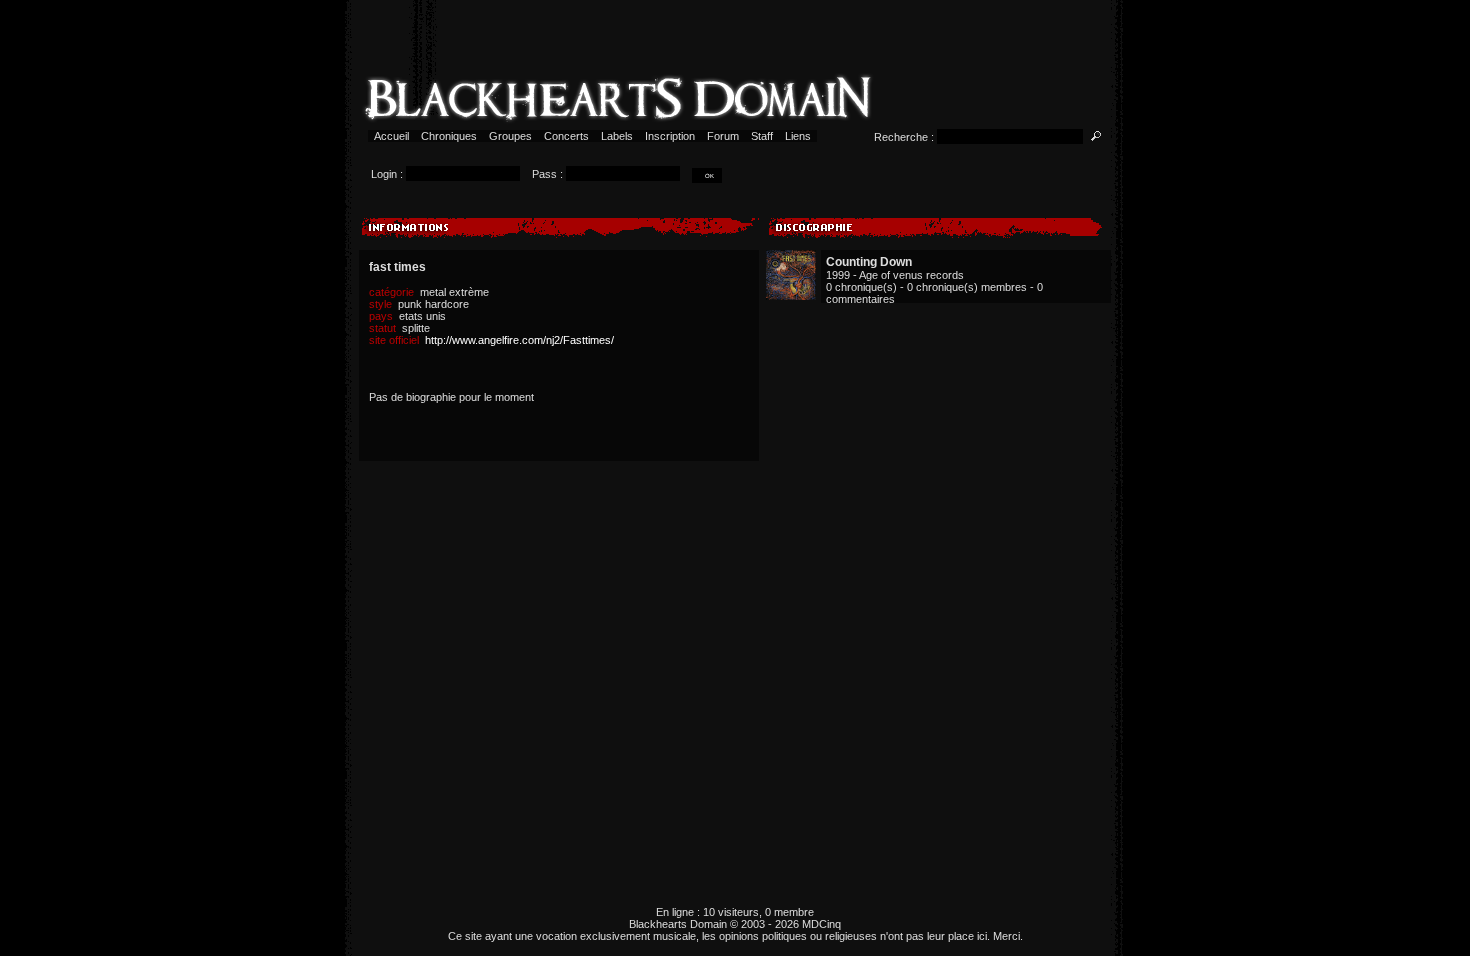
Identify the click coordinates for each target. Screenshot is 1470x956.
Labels (617, 136)
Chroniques (449, 136)
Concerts (566, 136)
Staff (762, 136)
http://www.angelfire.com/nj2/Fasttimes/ (519, 340)
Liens (798, 136)
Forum (723, 136)
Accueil (391, 136)
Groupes (510, 136)
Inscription (670, 136)
